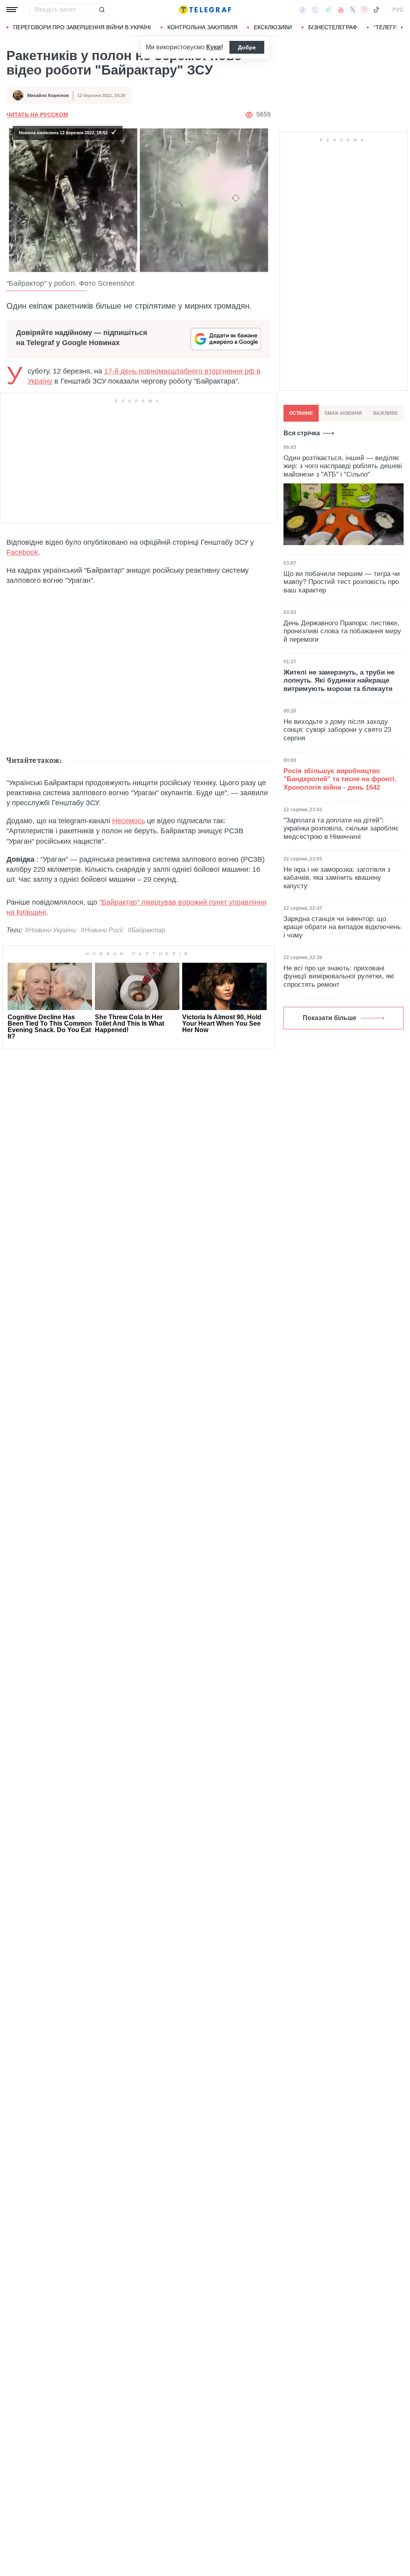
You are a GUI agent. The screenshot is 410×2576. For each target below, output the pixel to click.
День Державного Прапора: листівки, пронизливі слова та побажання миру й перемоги (342, 631)
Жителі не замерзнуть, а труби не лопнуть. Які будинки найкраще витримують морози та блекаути (339, 681)
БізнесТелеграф (333, 27)
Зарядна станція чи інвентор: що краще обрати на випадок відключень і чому (342, 927)
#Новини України (51, 930)
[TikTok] (376, 10)
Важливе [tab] (386, 413)
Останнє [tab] (301, 413)
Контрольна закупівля (202, 27)
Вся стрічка (302, 433)
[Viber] (315, 10)
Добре (247, 47)
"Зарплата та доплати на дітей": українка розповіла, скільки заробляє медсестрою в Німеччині (341, 828)
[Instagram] (364, 10)
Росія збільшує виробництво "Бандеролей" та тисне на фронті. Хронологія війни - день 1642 (340, 779)
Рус (398, 10)
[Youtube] (341, 10)
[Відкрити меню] (12, 10)
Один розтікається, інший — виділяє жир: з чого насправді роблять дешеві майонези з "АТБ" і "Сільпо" (343, 466)
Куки (214, 47)
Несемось (129, 821)
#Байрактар (147, 930)
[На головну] (205, 10)
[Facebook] (302, 10)
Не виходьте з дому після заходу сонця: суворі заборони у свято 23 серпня (337, 730)
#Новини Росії (102, 930)
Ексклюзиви (273, 27)
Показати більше (330, 1018)
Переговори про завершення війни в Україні (82, 27)
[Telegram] (328, 10)
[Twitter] (353, 10)
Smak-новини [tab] (343, 413)
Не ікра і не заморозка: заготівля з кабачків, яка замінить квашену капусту (337, 878)
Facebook (22, 552)
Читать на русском (37, 115)
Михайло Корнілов (48, 95)
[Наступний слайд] (402, 28)
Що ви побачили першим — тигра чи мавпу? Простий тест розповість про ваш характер (342, 582)
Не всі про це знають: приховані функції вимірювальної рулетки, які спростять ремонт (339, 976)
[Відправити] (102, 10)
